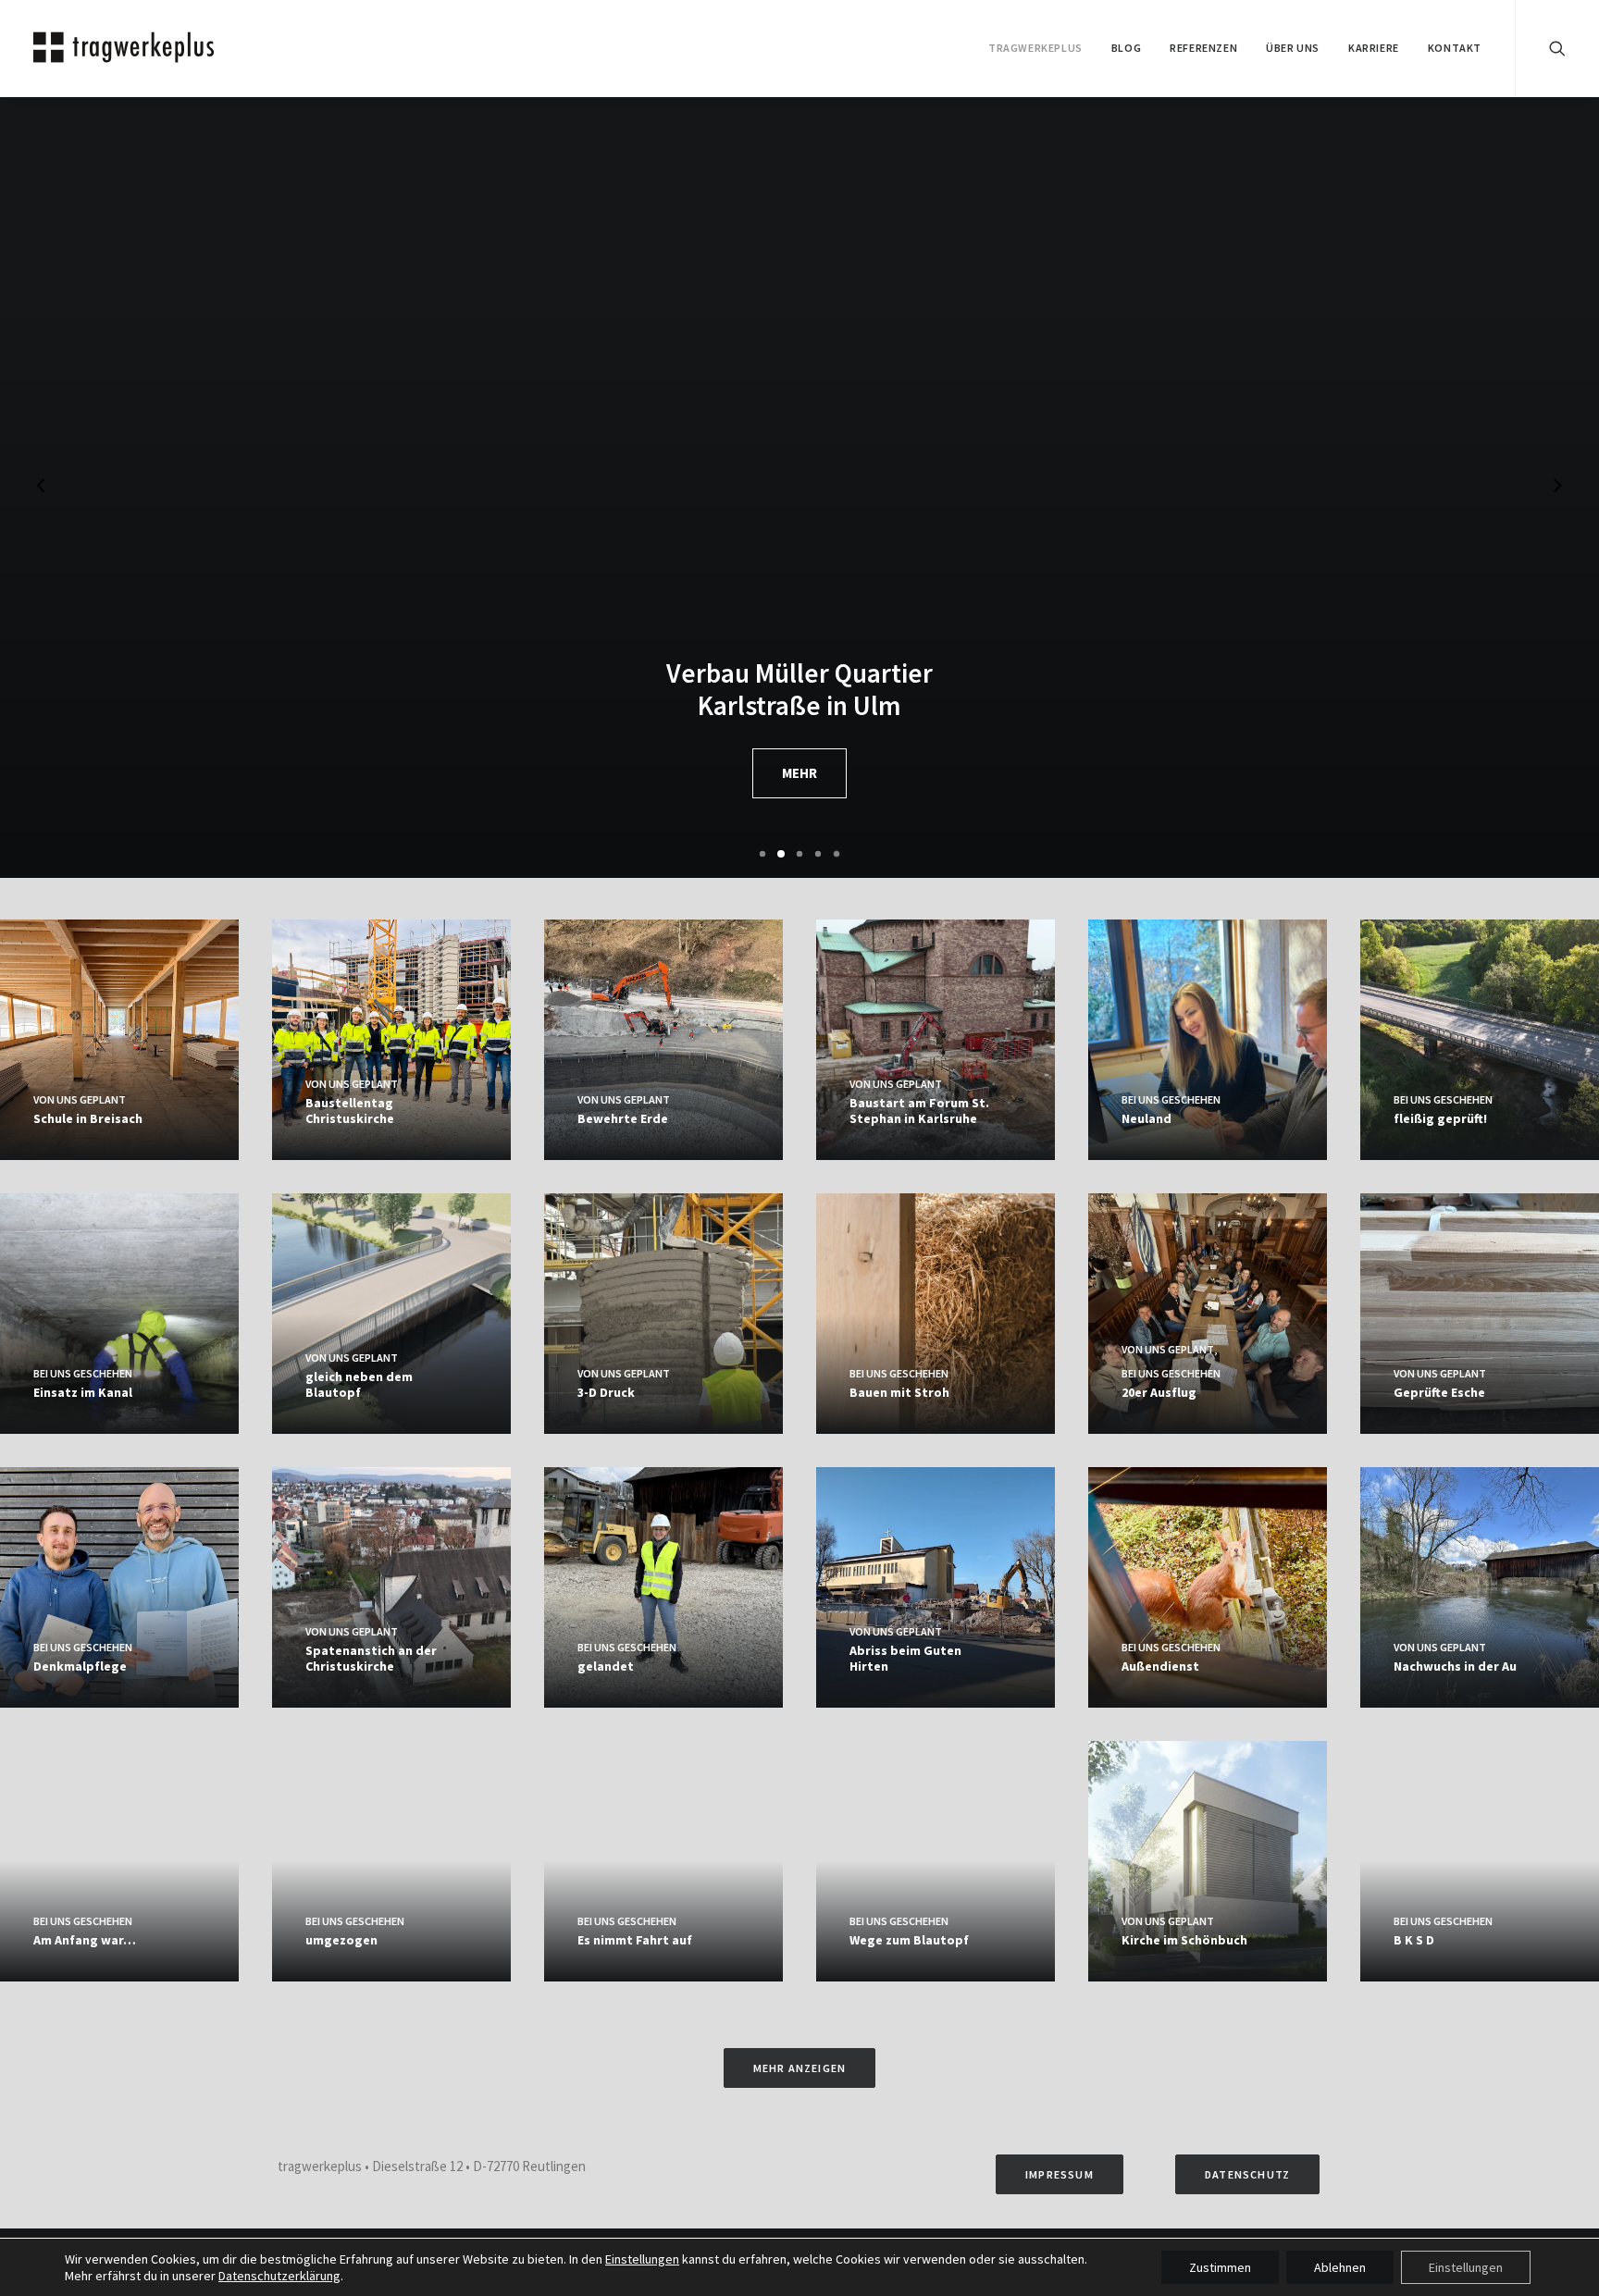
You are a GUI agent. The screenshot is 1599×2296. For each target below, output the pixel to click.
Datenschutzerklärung (279, 2276)
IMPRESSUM (1060, 2174)
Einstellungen (642, 2259)
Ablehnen (1340, 2267)
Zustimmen (1220, 2267)
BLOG (1126, 48)
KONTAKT (1455, 48)
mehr (799, 773)
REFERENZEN (1203, 48)
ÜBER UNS (1293, 48)
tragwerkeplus (1035, 48)
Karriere (1374, 48)
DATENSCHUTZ (1247, 2174)
